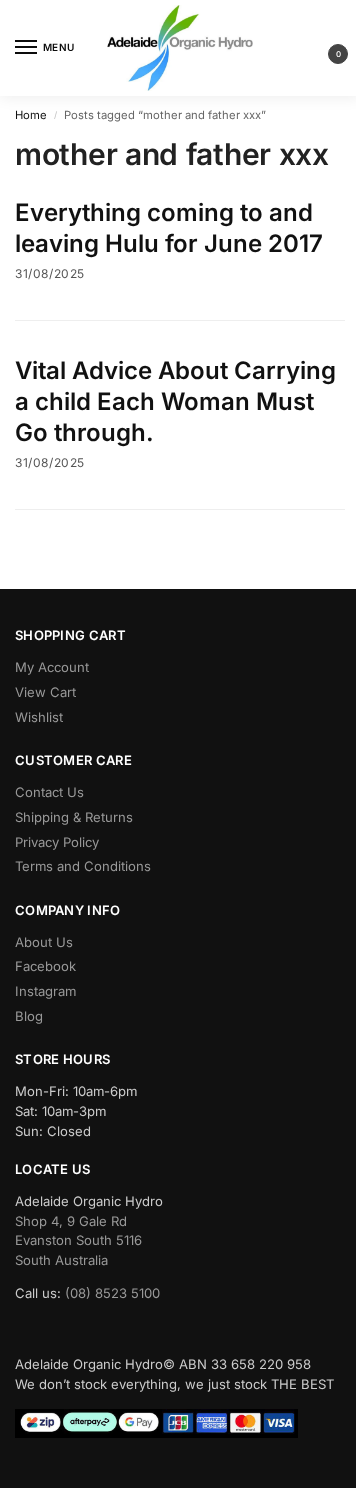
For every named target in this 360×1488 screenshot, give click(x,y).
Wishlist (39, 717)
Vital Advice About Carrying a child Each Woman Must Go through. (175, 401)
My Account (52, 667)
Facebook (45, 966)
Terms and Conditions (83, 866)
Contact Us (49, 792)
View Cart (45, 692)
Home (31, 115)
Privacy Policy (57, 842)
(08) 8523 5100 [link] (112, 1293)
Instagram (45, 991)
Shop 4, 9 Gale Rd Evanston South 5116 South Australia (78, 1240)
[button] (322, 48)
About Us (44, 942)
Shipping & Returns (74, 817)
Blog (29, 1016)
